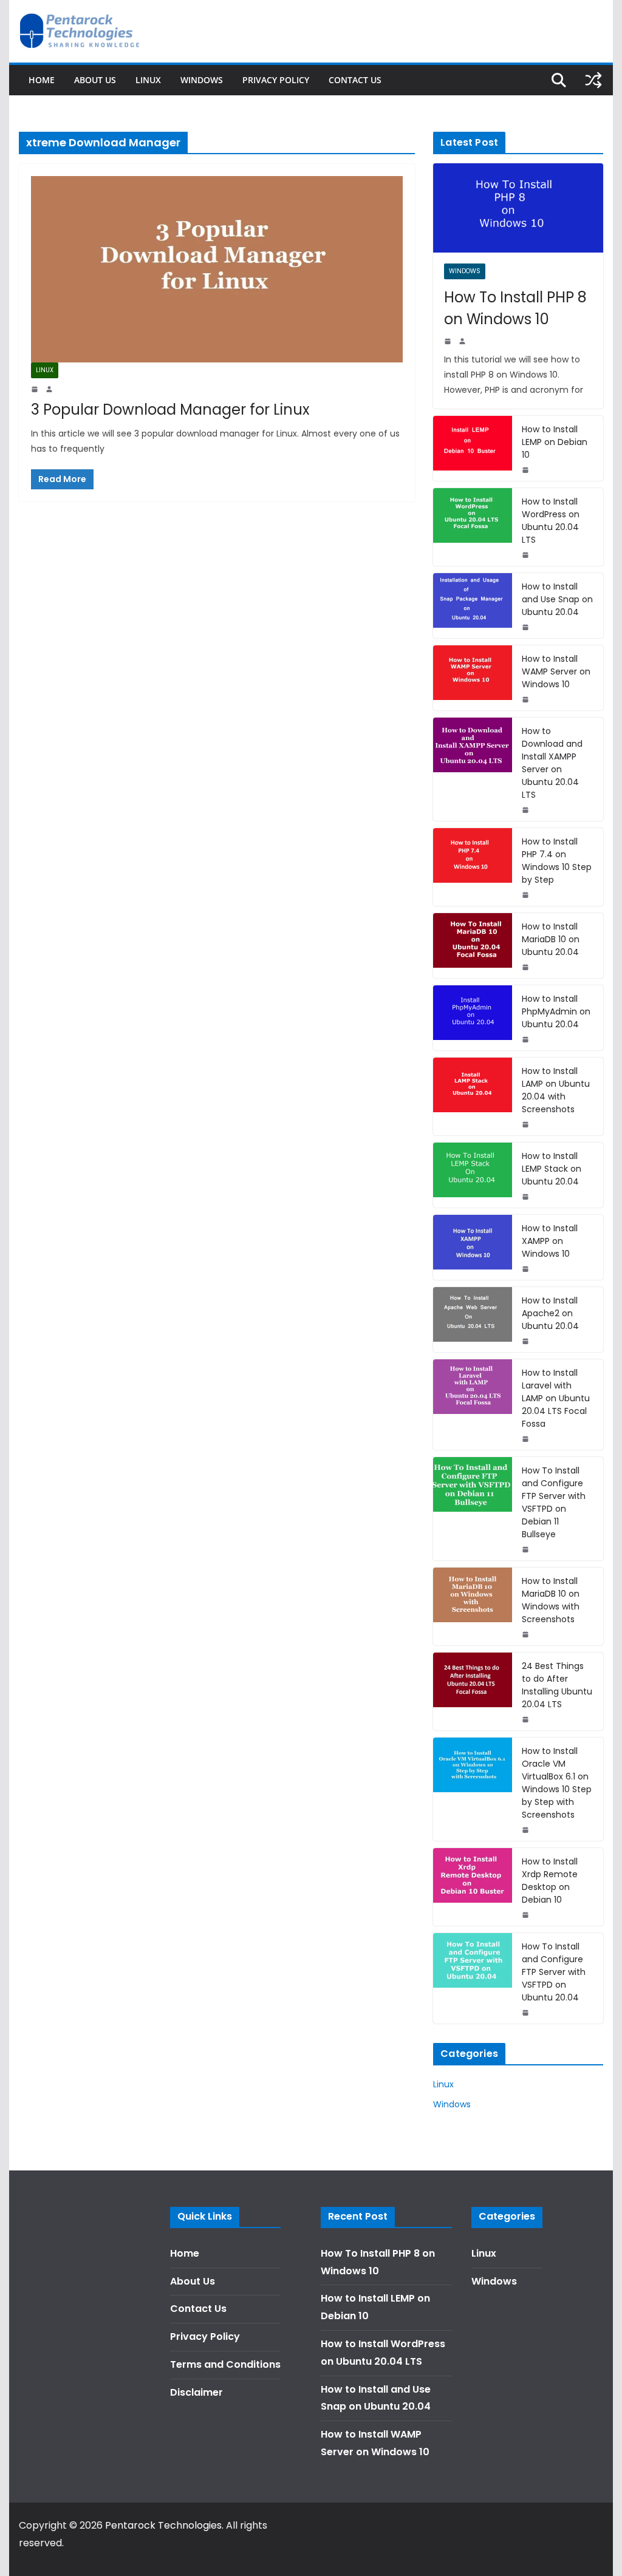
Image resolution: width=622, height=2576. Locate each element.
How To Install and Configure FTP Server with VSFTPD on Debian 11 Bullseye (554, 1502)
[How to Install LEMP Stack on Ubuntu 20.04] (473, 1175)
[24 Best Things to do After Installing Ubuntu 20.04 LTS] (473, 1691)
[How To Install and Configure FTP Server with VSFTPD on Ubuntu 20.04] (473, 1978)
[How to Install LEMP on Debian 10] (473, 448)
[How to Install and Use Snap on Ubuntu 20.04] (473, 606)
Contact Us (355, 80)
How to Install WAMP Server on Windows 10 (556, 671)
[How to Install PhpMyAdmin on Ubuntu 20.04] (473, 1018)
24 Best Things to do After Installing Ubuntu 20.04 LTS (557, 1685)
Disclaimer (197, 2392)
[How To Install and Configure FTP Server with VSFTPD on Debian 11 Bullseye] (473, 1509)
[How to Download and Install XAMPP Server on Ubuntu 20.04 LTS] (473, 769)
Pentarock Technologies (163, 2525)
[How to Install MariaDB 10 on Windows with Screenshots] (473, 1606)
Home (42, 80)
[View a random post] (593, 80)
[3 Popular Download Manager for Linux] (217, 269)
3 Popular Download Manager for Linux (170, 410)
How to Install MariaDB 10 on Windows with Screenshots (551, 1600)
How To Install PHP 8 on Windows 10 (515, 308)
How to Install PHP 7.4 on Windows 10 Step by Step (557, 861)
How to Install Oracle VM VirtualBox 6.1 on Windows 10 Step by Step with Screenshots (557, 1783)
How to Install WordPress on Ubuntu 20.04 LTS (551, 521)
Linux (148, 80)
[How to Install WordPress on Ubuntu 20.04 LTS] (473, 527)
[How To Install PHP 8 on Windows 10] (518, 208)
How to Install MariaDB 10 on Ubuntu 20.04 (551, 939)
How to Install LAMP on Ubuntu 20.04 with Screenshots (556, 1090)
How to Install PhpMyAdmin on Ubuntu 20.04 (556, 1011)
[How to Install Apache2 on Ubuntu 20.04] (473, 1320)
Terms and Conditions (225, 2364)
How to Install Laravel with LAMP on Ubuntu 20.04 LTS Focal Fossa (556, 1398)
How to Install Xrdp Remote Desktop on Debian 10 (550, 1881)
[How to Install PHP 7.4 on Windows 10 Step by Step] (473, 867)
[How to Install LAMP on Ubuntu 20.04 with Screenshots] (473, 1096)
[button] (596, 17)
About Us (95, 80)
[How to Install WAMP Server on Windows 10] (473, 678)
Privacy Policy (276, 80)
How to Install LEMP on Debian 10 (555, 442)
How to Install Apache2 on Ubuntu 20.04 (550, 1313)
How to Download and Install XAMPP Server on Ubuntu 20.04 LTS (552, 763)
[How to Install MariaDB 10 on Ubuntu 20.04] (473, 946)
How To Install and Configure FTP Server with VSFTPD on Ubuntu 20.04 (554, 1972)
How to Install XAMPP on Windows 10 (550, 1241)
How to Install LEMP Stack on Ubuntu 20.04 (552, 1169)
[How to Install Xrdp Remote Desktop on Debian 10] (473, 1887)
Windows (202, 80)
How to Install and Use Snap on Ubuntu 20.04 (557, 599)
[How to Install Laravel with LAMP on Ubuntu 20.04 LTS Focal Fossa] (473, 1405)
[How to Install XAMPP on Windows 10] (473, 1247)
